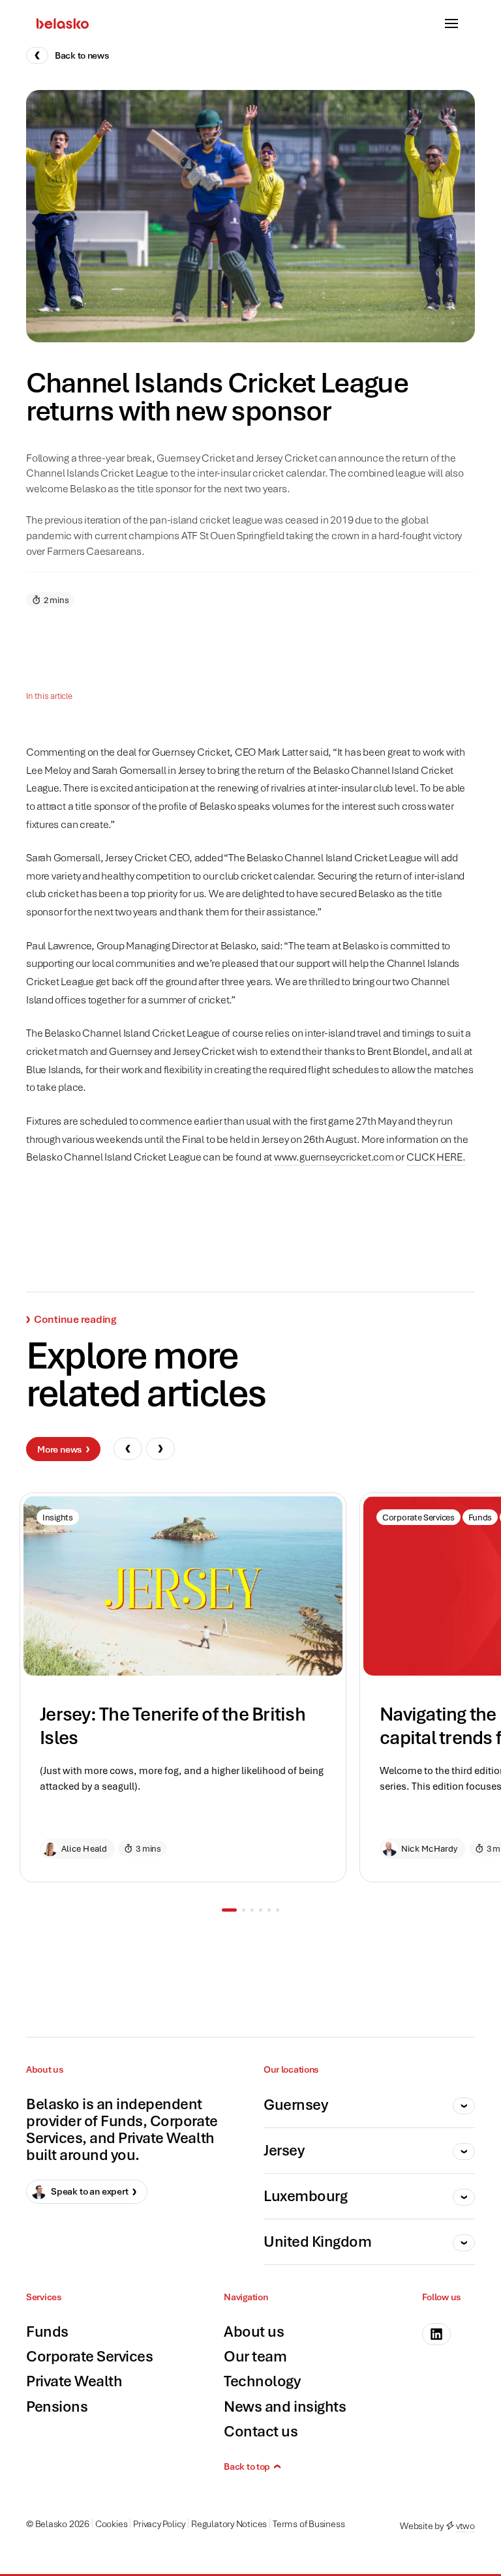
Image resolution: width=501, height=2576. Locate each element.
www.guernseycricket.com (334, 1157)
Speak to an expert (90, 2191)
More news (60, 1449)
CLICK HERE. (436, 1157)
